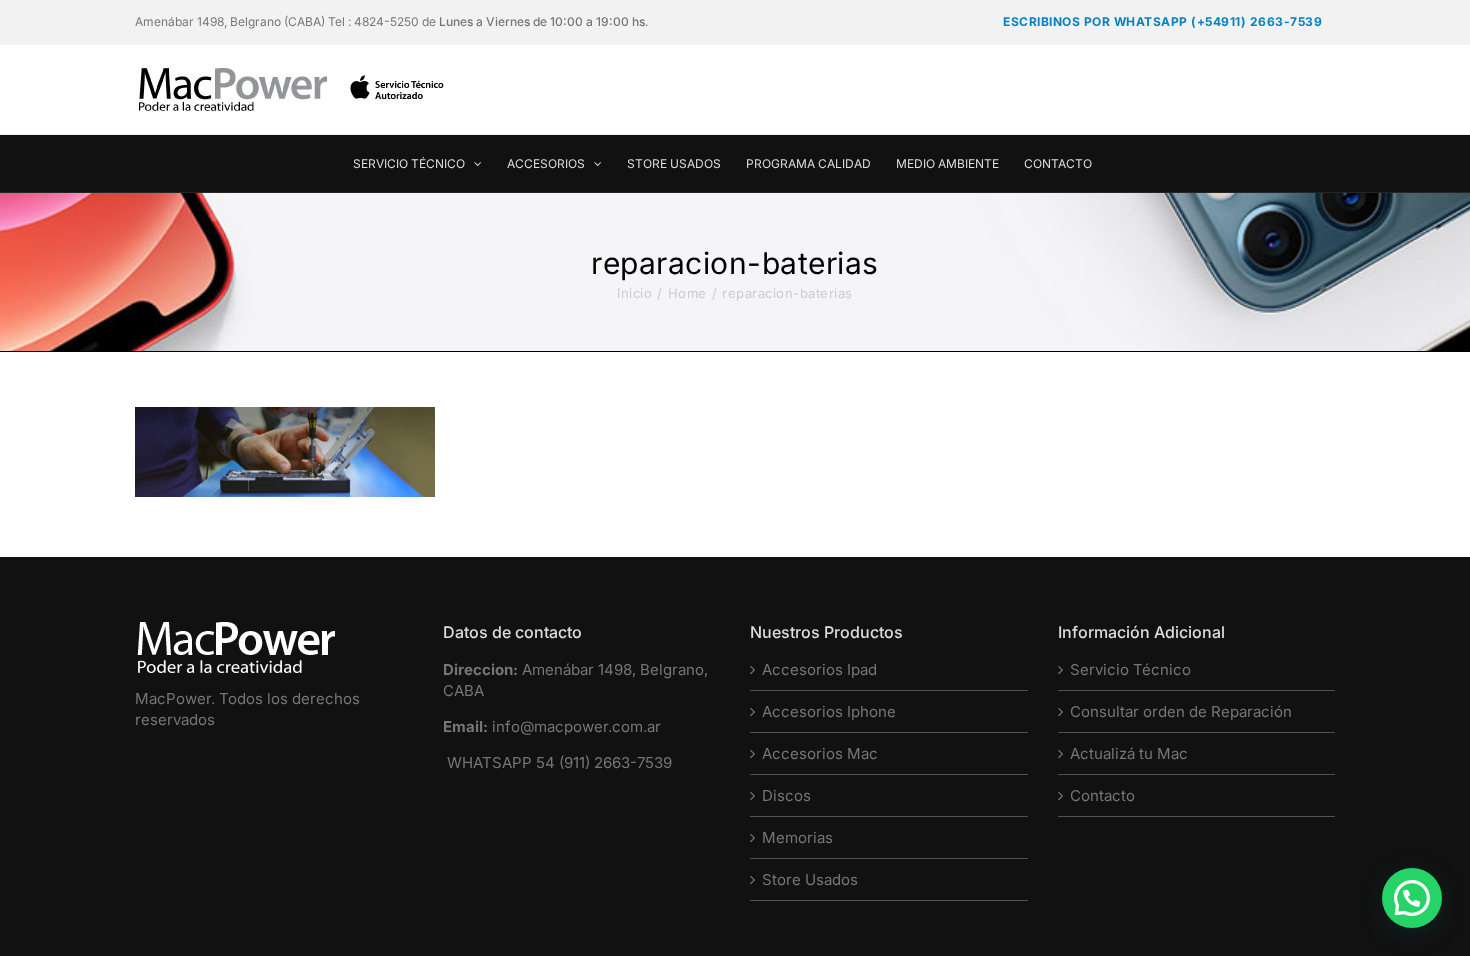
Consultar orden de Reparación (1181, 711)
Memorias (797, 837)
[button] (1412, 898)
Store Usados (810, 879)
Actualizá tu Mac (1129, 753)
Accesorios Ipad (819, 669)
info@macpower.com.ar (576, 726)
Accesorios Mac (820, 753)
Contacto (1102, 795)
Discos (786, 795)
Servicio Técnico (1130, 669)
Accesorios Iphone (829, 711)
